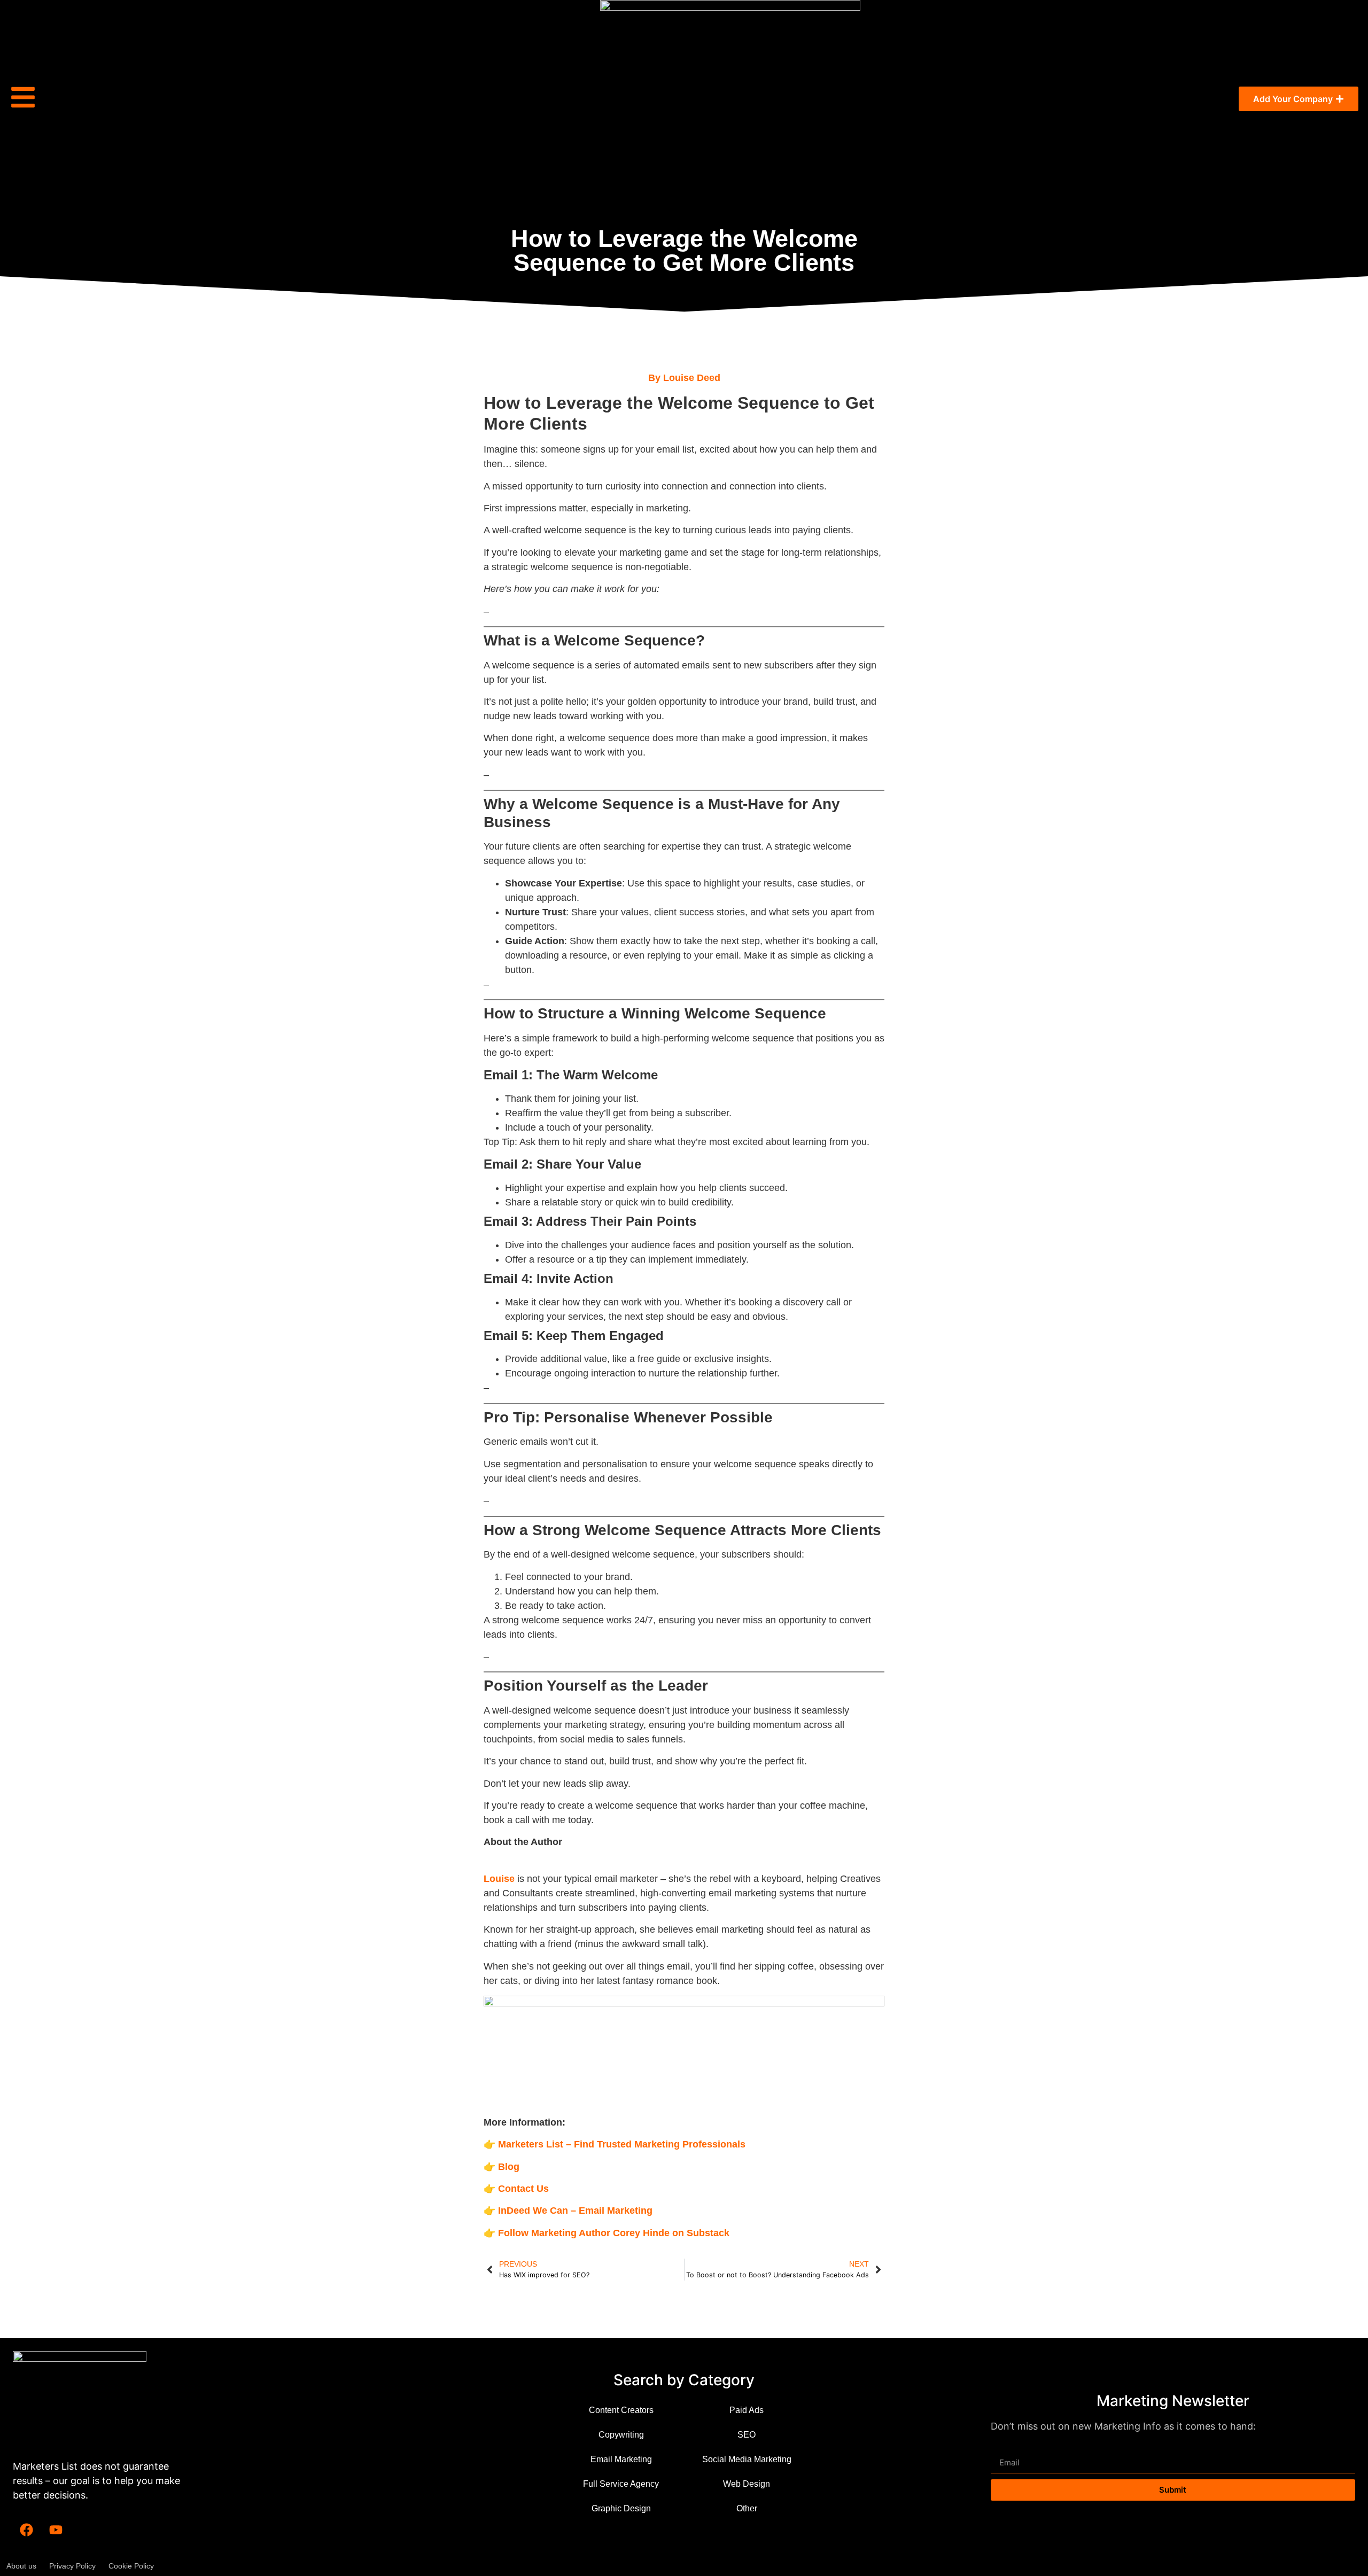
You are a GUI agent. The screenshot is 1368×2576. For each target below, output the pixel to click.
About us (21, 2566)
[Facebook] (26, 2530)
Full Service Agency (621, 2484)
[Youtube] (56, 2530)
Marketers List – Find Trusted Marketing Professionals (622, 2144)
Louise (499, 1879)
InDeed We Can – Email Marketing (575, 2211)
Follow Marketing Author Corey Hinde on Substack (614, 2233)
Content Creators (621, 2410)
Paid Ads (747, 2410)
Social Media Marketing (747, 2459)
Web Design (747, 2484)
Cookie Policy (131, 2566)
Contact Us (523, 2189)
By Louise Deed (684, 378)
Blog (509, 2167)
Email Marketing (621, 2459)
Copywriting (621, 2435)
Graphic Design (621, 2508)
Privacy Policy (72, 2566)
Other (747, 2508)
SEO (747, 2435)
